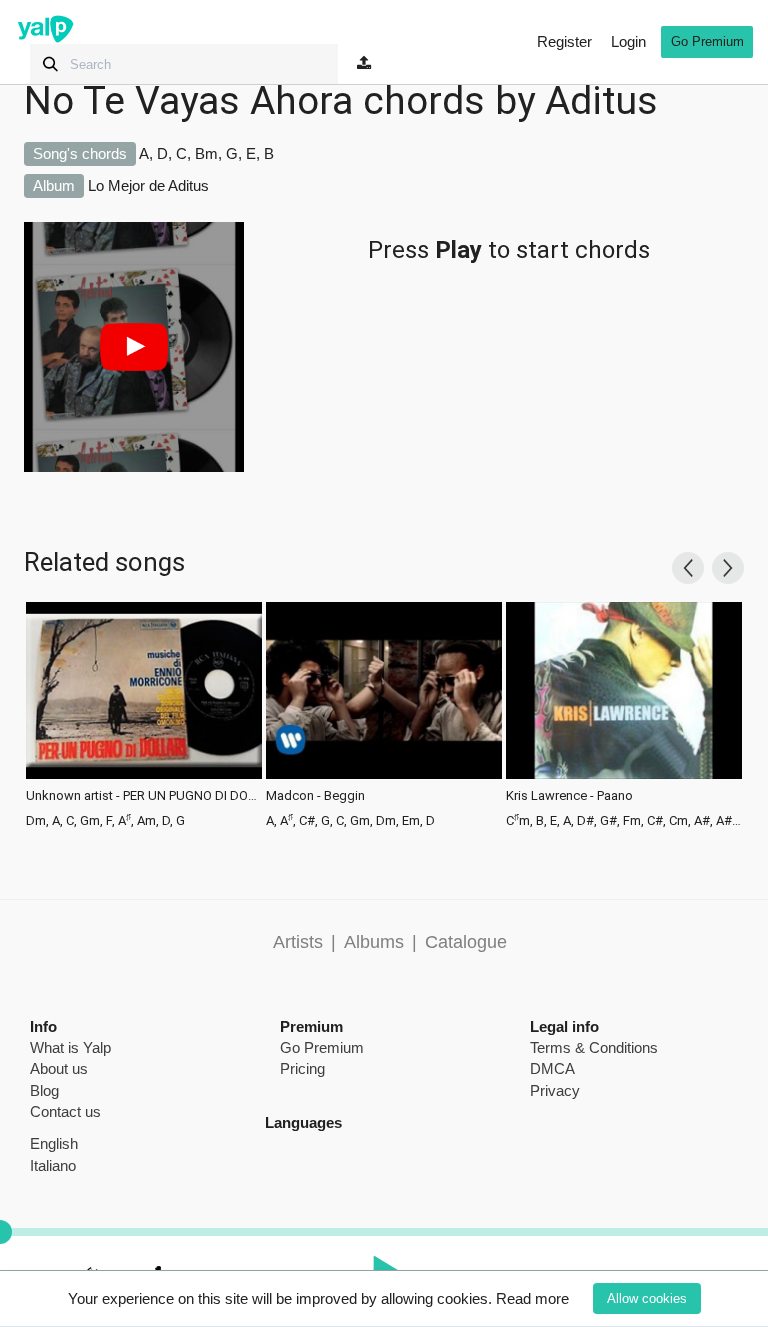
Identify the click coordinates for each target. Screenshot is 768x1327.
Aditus (601, 101)
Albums (374, 942)
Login (628, 41)
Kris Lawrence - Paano (569, 796)
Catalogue (466, 942)
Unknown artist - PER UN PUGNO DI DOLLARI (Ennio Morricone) (144, 796)
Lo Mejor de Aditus (148, 185)
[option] (144, 713)
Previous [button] (688, 568)
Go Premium (707, 41)
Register (564, 41)
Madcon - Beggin (315, 796)
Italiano (53, 1165)
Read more (532, 1298)
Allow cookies (647, 1298)
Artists (298, 942)
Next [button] (728, 568)
